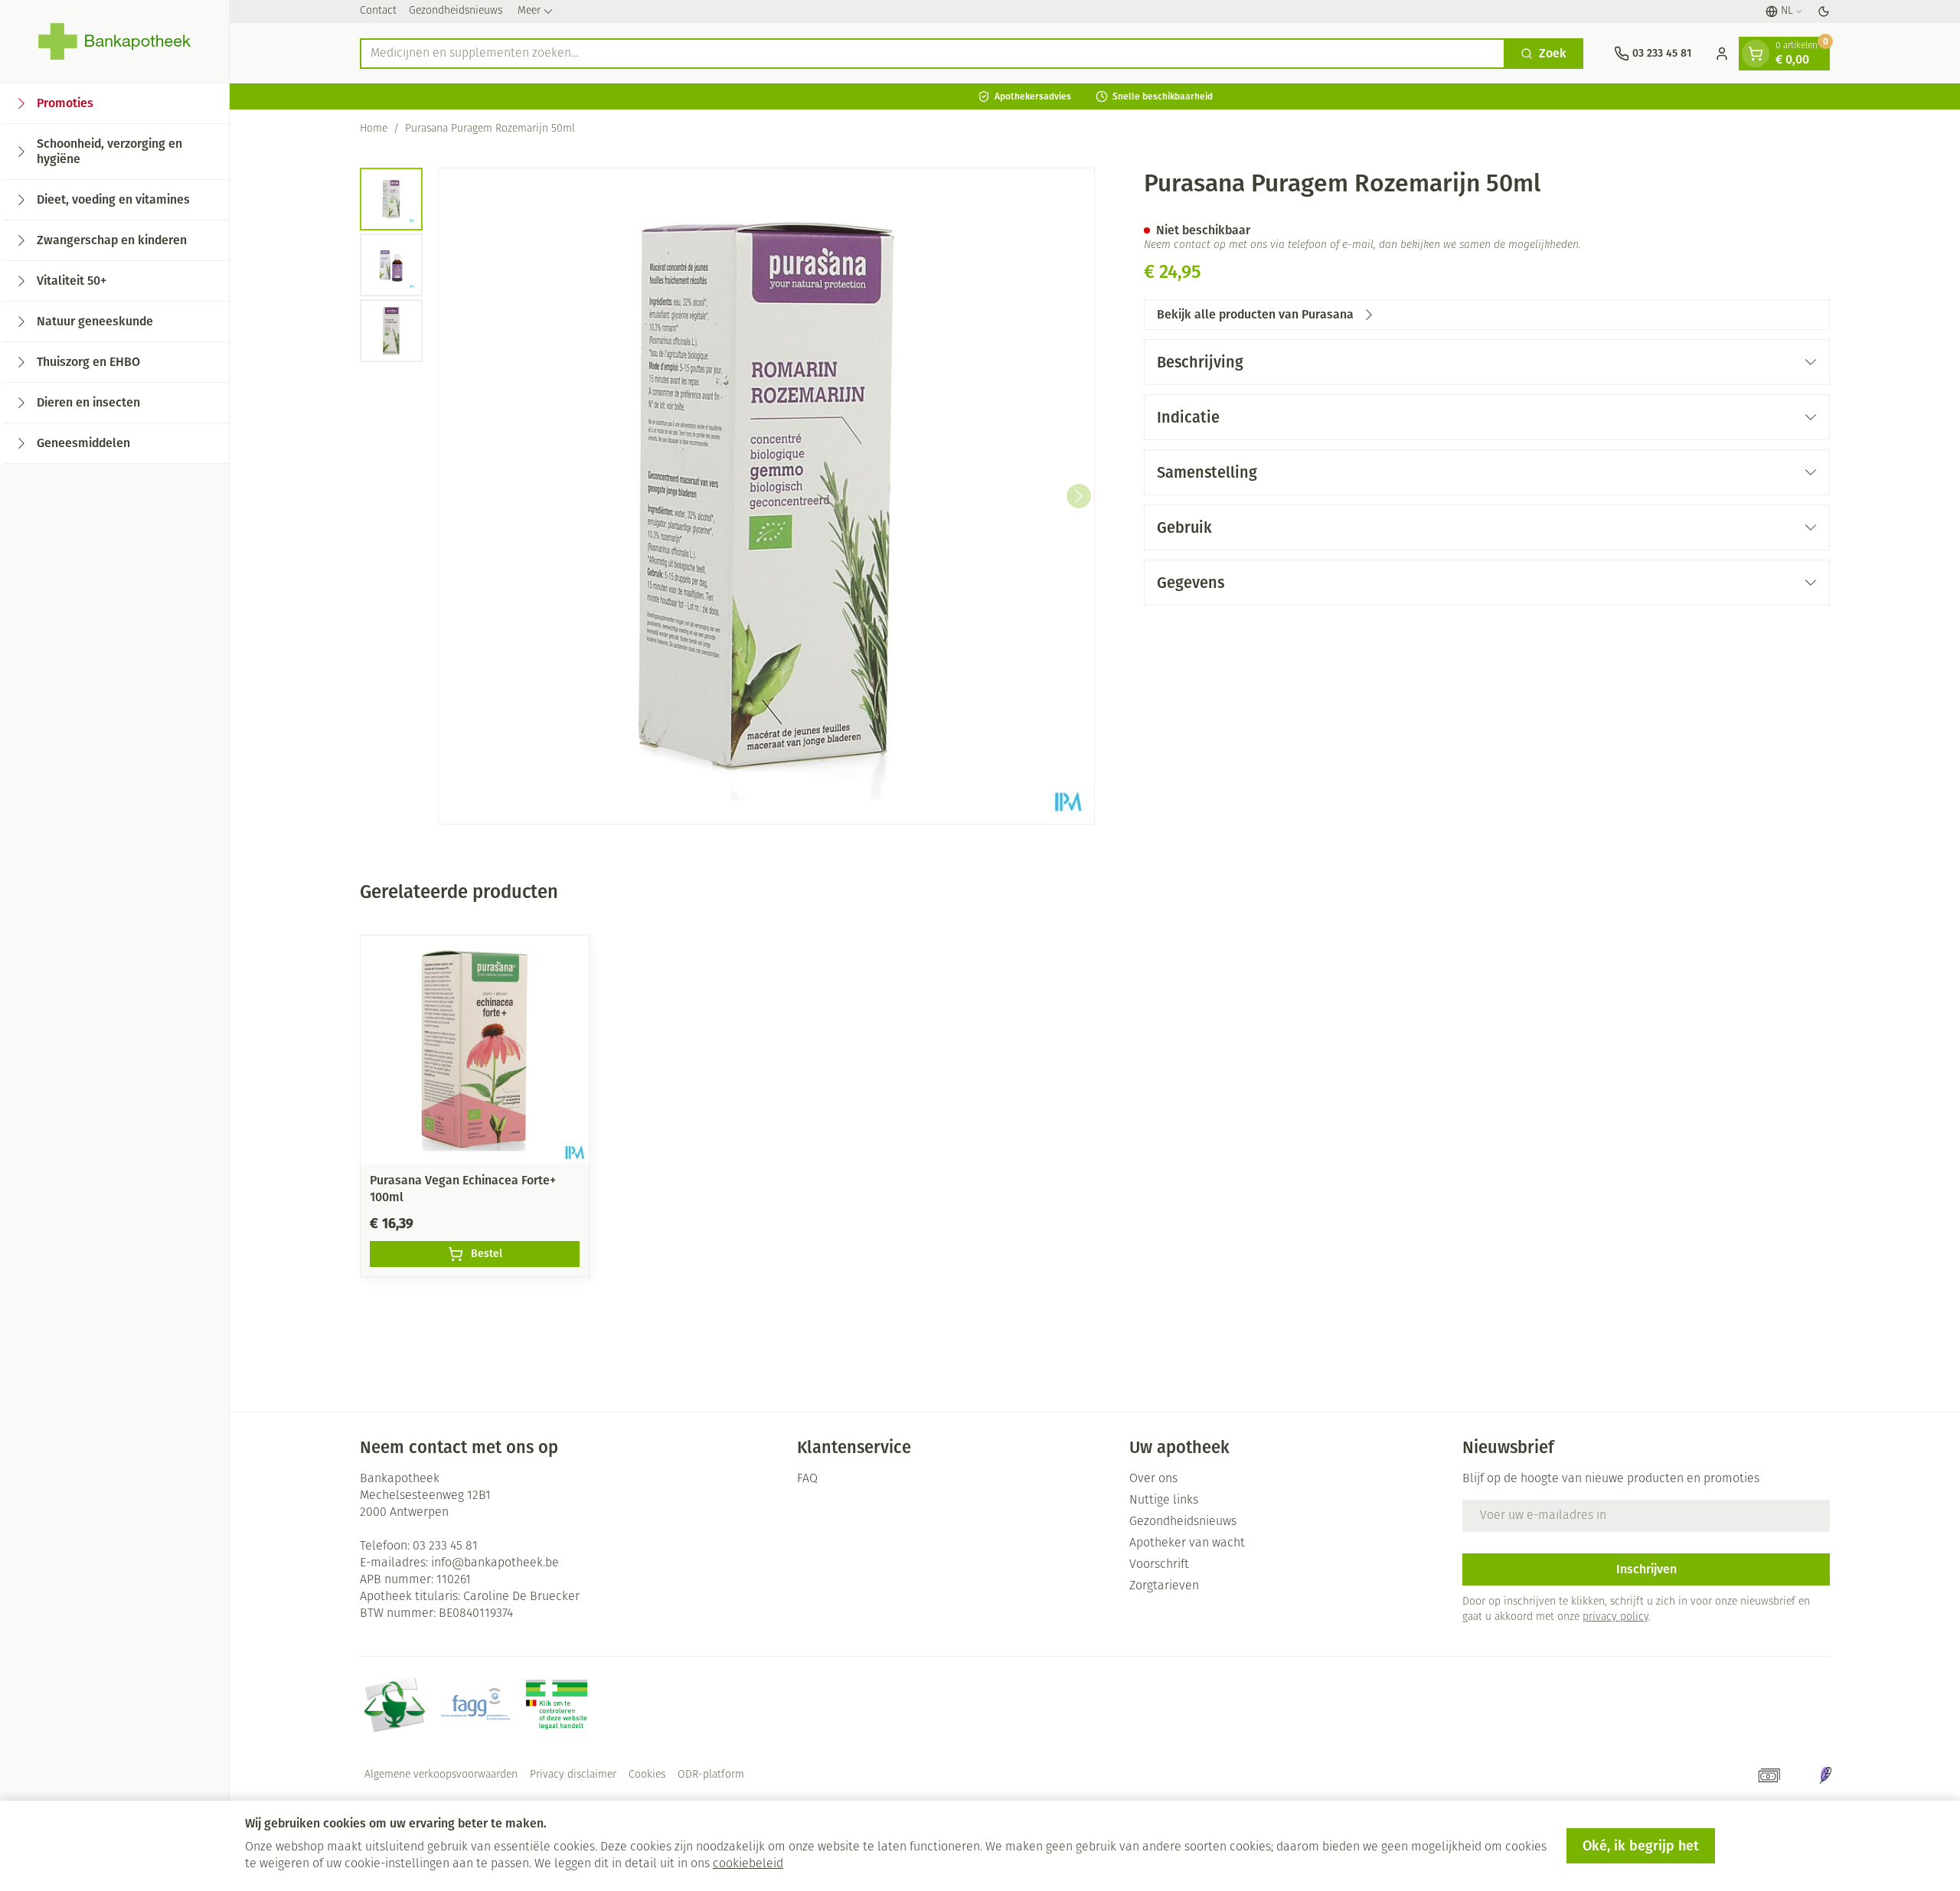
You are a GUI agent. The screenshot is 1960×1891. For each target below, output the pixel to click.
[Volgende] (1079, 496)
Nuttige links (1164, 1501)
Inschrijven (1646, 1569)
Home (374, 129)
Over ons (1153, 1479)
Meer (529, 11)
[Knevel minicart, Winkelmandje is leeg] (1756, 54)
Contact (378, 11)
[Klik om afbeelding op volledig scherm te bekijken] (766, 496)
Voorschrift (1159, 1565)
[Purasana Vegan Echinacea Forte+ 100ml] (475, 1050)
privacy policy (1615, 1617)
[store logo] (114, 41)
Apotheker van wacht (1187, 1543)
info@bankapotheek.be (495, 1563)
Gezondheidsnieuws (456, 11)
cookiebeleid (748, 1864)
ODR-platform (711, 1775)
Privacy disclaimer (573, 1775)
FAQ (807, 1479)
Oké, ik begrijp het (1641, 1846)
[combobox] (933, 54)
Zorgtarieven (1164, 1586)
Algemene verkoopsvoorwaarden (441, 1775)
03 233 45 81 (445, 1546)
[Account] (1722, 54)
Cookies (647, 1775)
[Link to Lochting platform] (1825, 1775)
